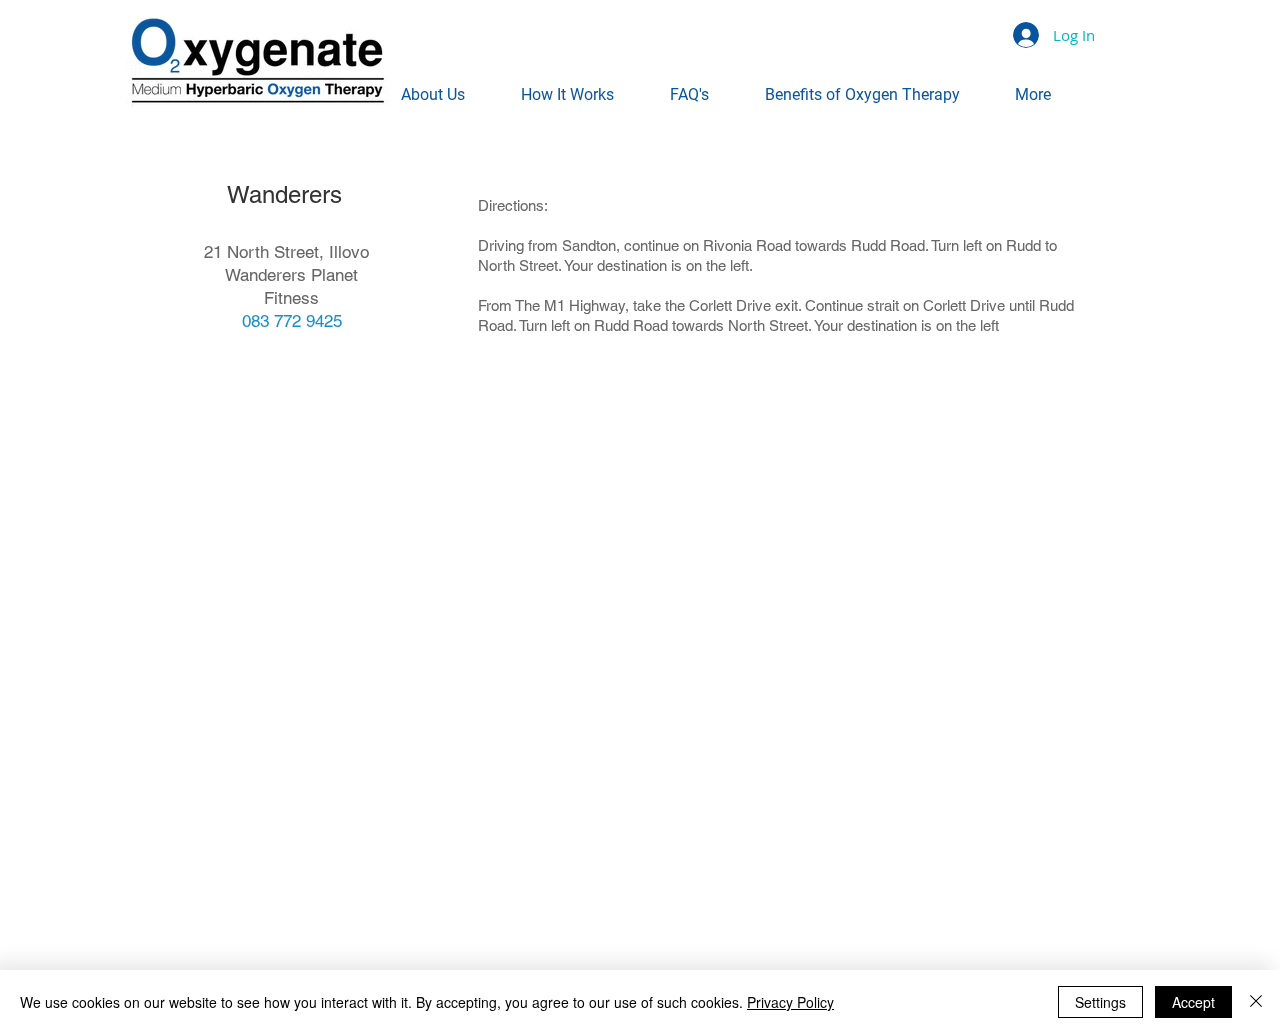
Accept (1193, 1002)
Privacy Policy (790, 1002)
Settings (1100, 1002)
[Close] (1256, 1002)
